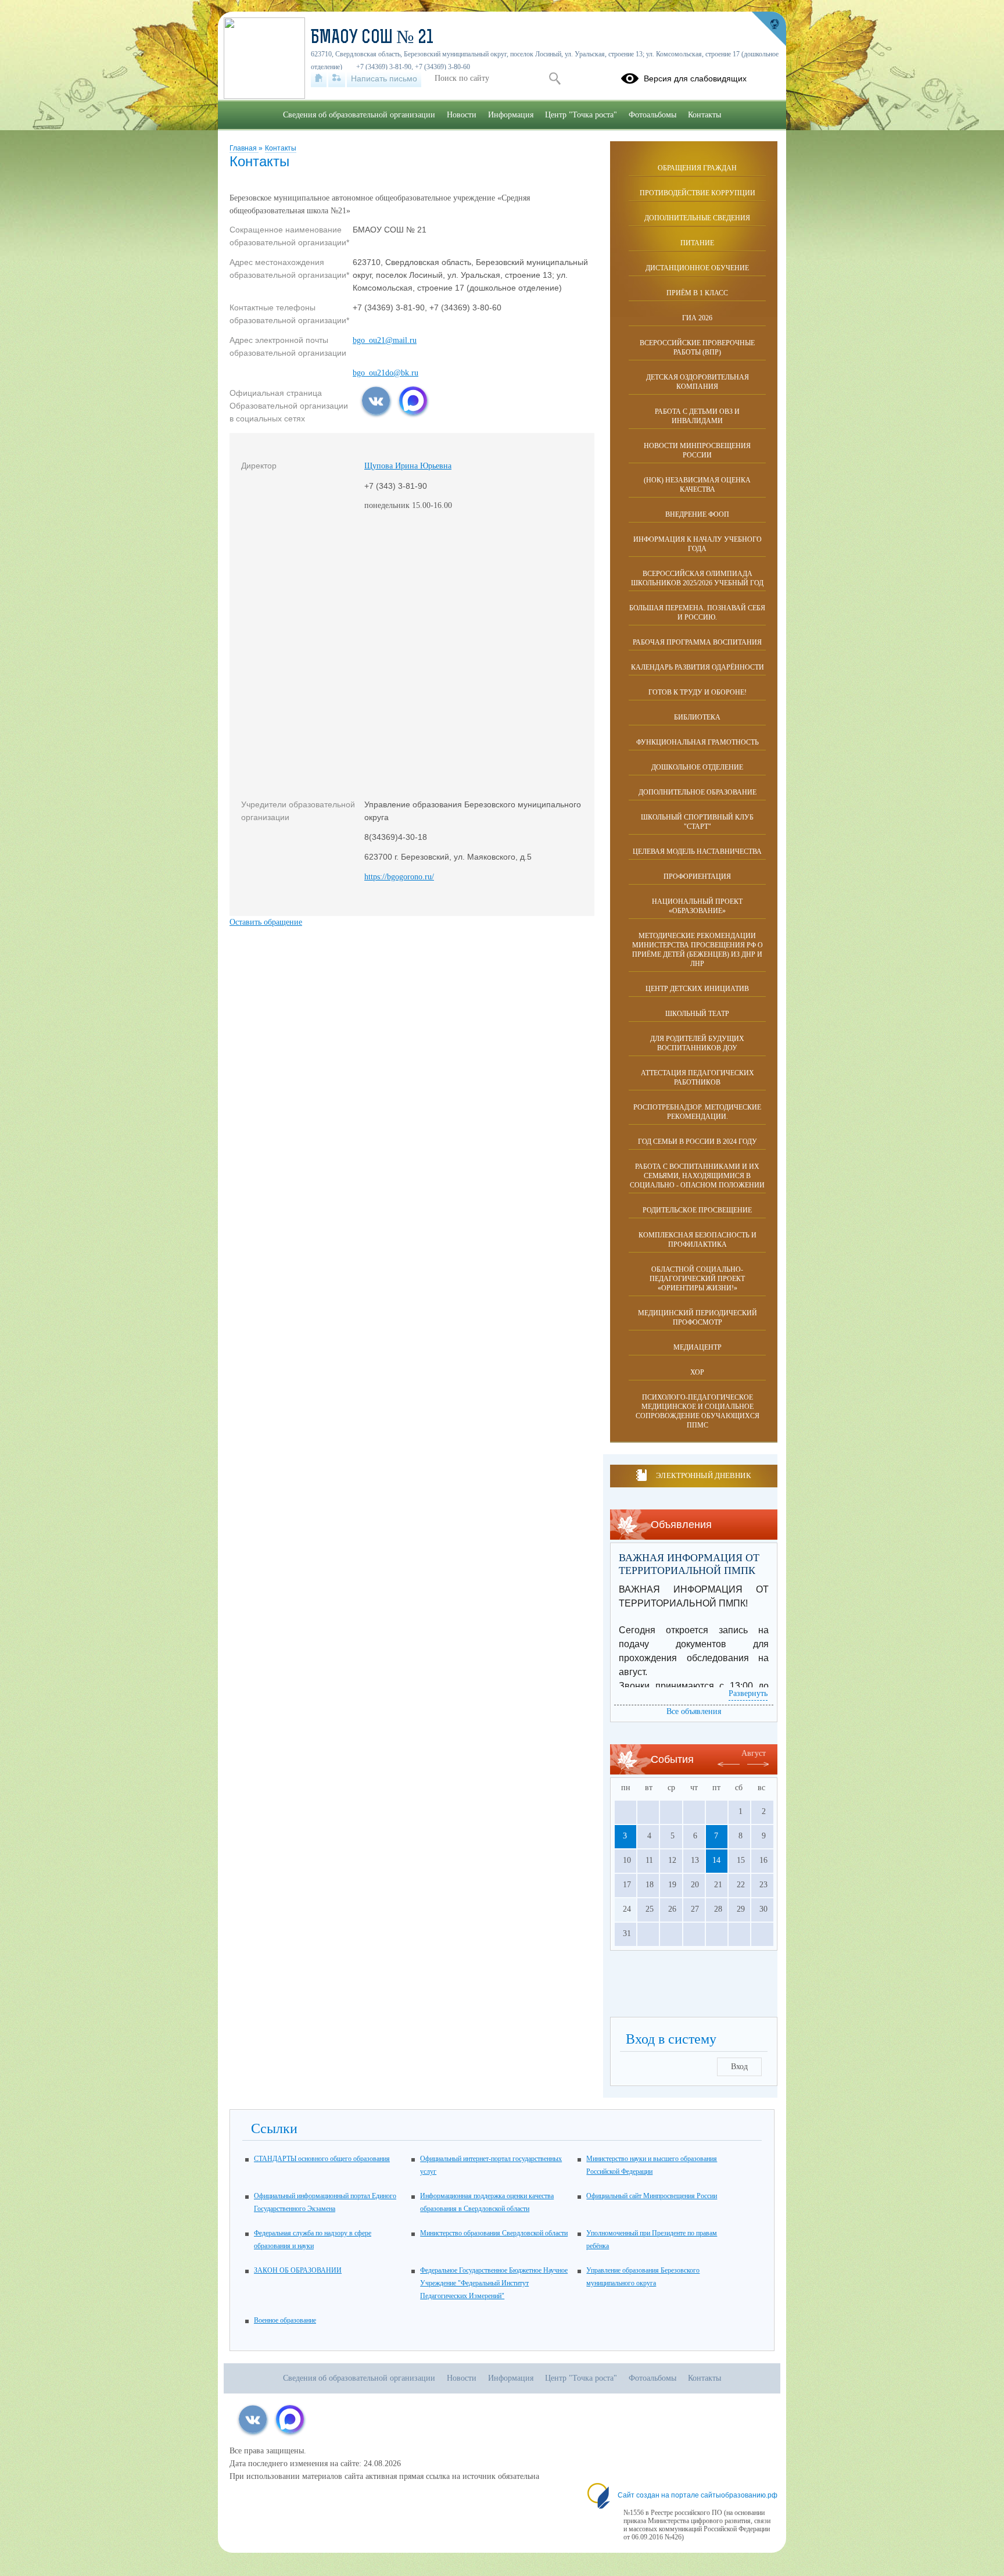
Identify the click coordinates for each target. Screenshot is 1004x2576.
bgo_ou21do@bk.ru (386, 373)
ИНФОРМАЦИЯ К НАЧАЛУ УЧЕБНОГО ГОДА (698, 544)
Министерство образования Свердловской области (494, 2233)
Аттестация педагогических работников (698, 1078)
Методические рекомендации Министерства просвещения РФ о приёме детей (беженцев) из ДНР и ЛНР (698, 950)
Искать (555, 78)
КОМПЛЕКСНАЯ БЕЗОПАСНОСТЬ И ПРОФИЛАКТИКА (698, 1240)
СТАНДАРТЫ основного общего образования (322, 2159)
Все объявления (694, 1711)
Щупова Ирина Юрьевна (408, 466)
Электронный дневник (703, 1475)
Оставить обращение (266, 922)
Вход (739, 2067)
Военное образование (285, 2320)
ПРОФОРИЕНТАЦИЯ (697, 876)
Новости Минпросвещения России (697, 450)
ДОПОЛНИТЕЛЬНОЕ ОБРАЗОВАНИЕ (698, 792)
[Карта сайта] (337, 78)
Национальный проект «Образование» (697, 906)
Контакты (281, 148)
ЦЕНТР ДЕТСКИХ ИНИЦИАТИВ (697, 989)
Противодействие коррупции (698, 193)
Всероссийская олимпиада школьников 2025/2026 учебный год (697, 578)
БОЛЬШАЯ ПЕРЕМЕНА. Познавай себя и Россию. (697, 613)
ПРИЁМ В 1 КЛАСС (697, 293)
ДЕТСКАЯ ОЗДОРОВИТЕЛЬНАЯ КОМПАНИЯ (698, 382)
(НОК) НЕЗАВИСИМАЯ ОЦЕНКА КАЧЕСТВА (697, 485)
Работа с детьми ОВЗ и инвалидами (697, 416)
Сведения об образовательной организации (359, 115)
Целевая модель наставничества (697, 851)
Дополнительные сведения (697, 218)
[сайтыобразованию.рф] (769, 29)
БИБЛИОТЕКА (697, 717)
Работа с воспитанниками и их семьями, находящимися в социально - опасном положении (697, 1176)
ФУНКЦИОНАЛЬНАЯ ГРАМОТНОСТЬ (698, 742)
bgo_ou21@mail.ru (385, 340)
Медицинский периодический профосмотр (698, 1318)
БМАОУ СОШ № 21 (372, 38)
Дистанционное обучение (697, 268)
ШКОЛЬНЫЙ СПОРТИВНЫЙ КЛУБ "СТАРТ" (697, 822)
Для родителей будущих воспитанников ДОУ (697, 1043)
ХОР (697, 1372)
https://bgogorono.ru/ (399, 877)
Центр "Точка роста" (581, 115)
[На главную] (319, 78)
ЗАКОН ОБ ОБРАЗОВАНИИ (298, 2270)
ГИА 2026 (697, 318)
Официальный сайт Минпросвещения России (652, 2196)
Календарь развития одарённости (698, 667)
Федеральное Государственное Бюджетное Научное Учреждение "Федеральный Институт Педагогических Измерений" (494, 2283)
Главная (244, 148)
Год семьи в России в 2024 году (698, 1142)
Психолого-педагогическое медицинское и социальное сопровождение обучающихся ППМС (698, 1411)
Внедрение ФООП (697, 514)
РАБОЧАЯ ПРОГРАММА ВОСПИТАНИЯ (697, 642)
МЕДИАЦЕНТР (698, 1347)
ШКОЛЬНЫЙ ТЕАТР (697, 1014)
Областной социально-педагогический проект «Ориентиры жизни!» (697, 1279)
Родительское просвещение (697, 1210)
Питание (697, 243)
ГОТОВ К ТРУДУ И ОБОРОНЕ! (698, 692)
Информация (511, 115)
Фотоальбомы (652, 115)
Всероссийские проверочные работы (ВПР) (697, 348)
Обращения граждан (697, 168)
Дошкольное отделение (697, 767)
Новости (462, 115)
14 (716, 1860)
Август (754, 1753)
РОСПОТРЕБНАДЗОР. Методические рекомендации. (697, 1112)
